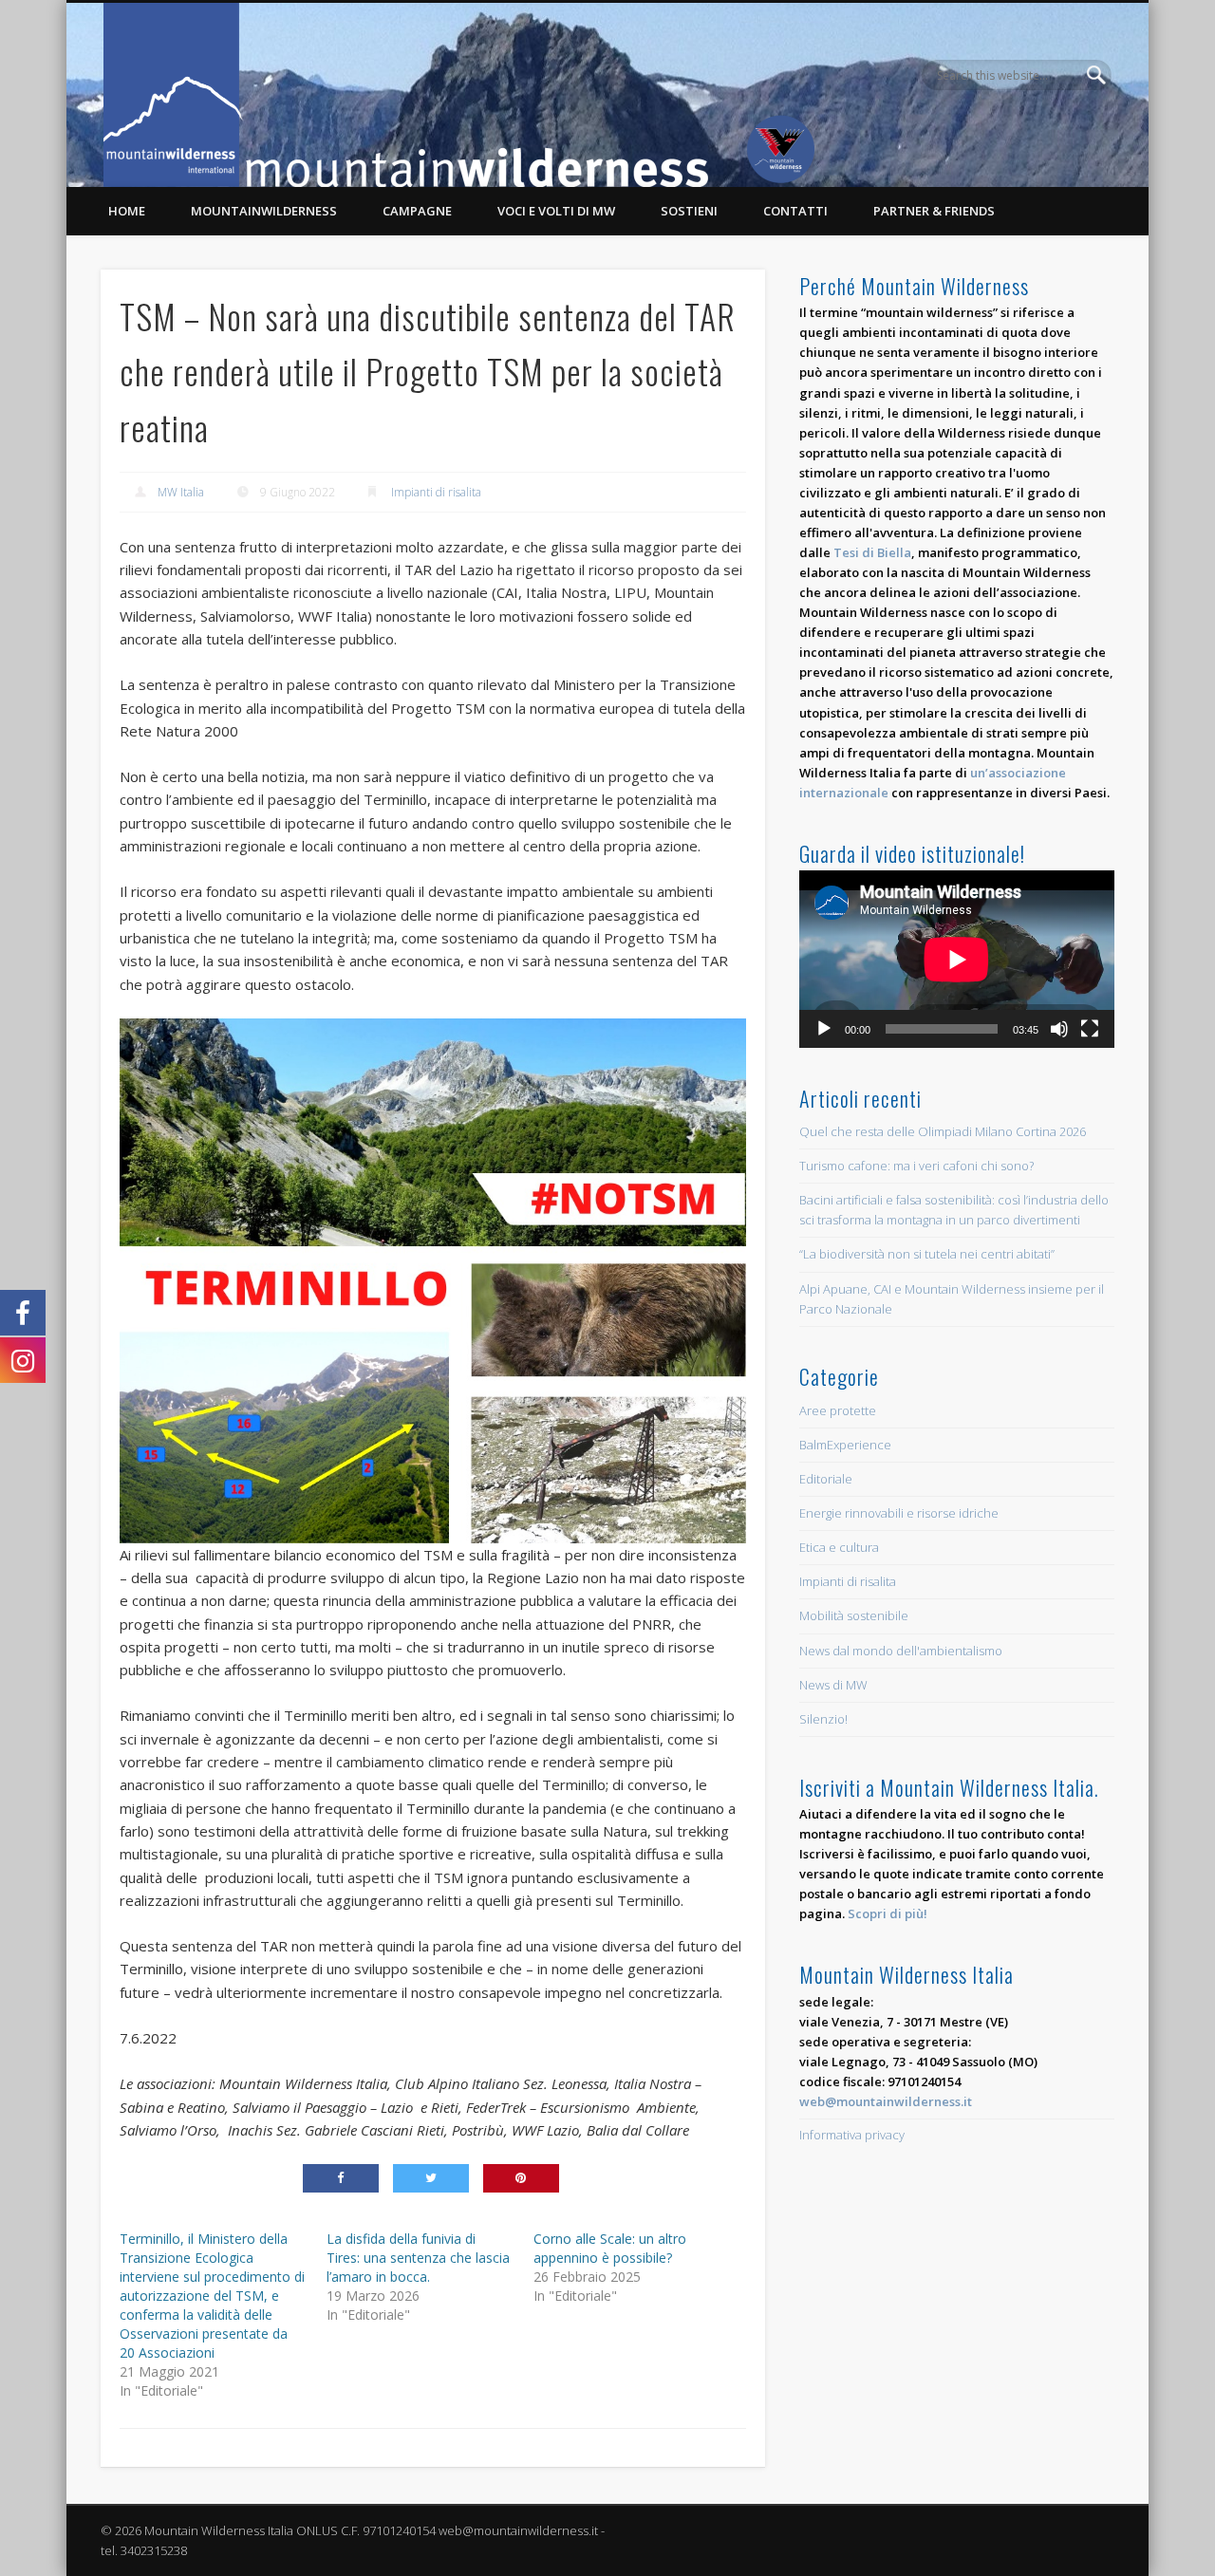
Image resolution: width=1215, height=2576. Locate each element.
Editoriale (826, 1479)
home (127, 211)
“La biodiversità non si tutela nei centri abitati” (927, 1254)
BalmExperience (845, 1445)
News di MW (833, 1685)
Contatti (795, 211)
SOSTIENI (689, 211)
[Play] (824, 1029)
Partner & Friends (934, 211)
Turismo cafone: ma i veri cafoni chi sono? (916, 1166)
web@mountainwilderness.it (886, 2101)
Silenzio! (823, 1719)
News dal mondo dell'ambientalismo (901, 1651)
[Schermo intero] (1090, 1029)
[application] (957, 959)
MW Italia (181, 492)
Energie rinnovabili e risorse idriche (899, 1513)
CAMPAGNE (417, 211)
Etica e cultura (839, 1547)
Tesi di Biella (872, 552)
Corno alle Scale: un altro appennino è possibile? (610, 2248)
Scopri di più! (888, 1913)
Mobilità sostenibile (854, 1615)
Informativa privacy (852, 2135)
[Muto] (1059, 1029)
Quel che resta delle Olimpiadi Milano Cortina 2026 (943, 1131)
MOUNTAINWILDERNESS (264, 211)
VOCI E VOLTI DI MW (556, 211)
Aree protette (838, 1410)
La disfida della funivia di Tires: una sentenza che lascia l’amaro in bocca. (418, 2258)
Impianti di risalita (436, 492)
